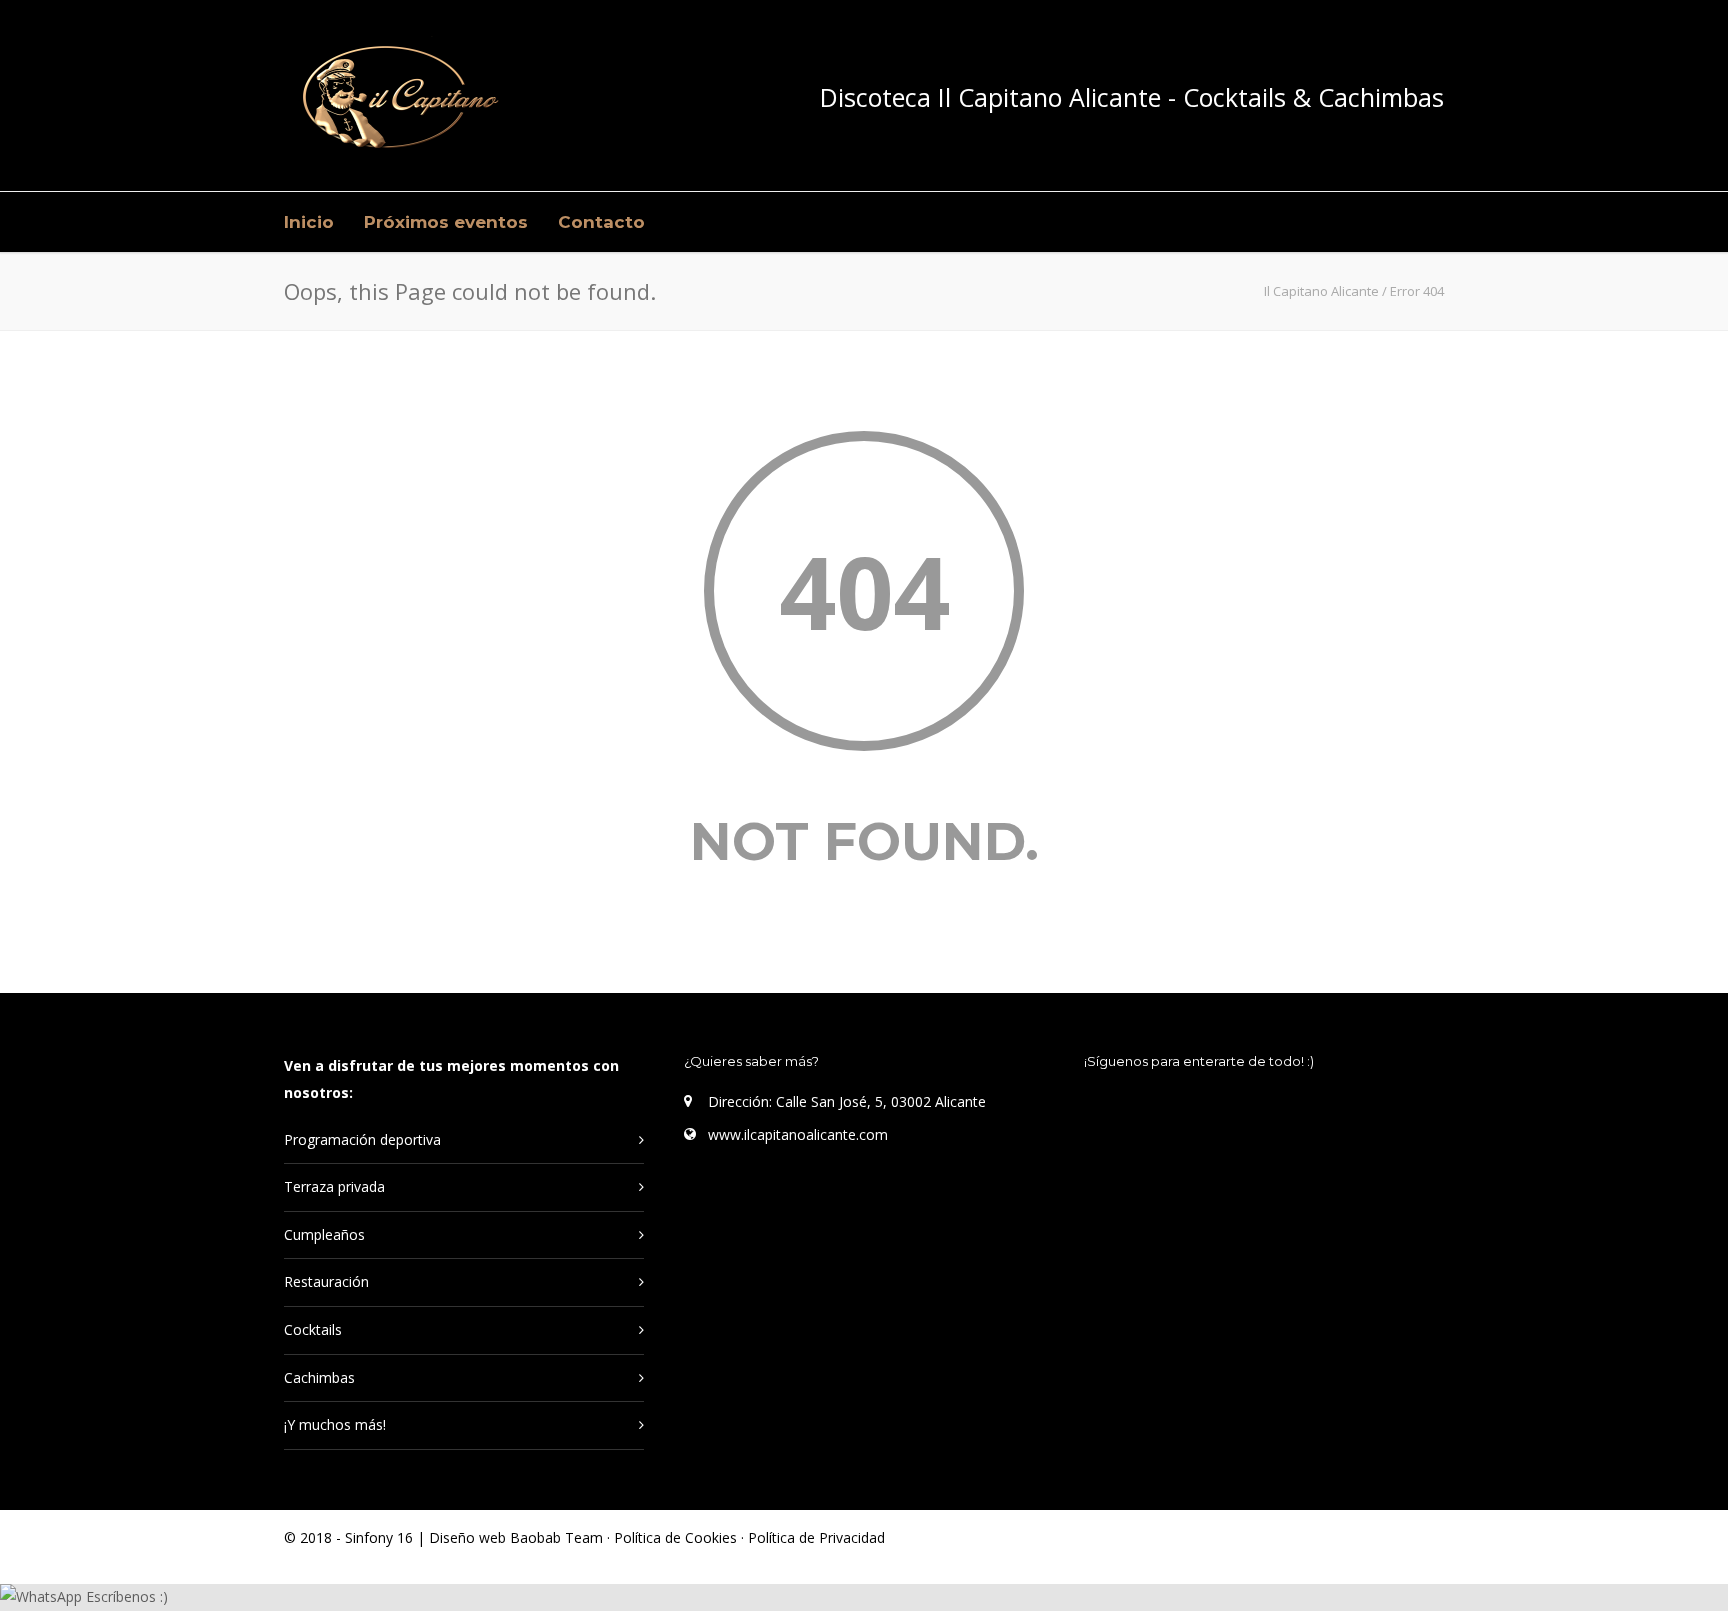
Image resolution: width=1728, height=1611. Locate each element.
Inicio (309, 222)
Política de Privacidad (816, 1537)
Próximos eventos (446, 222)
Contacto (601, 222)
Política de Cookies (677, 1537)
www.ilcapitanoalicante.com (798, 1134)
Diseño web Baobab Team (516, 1537)
